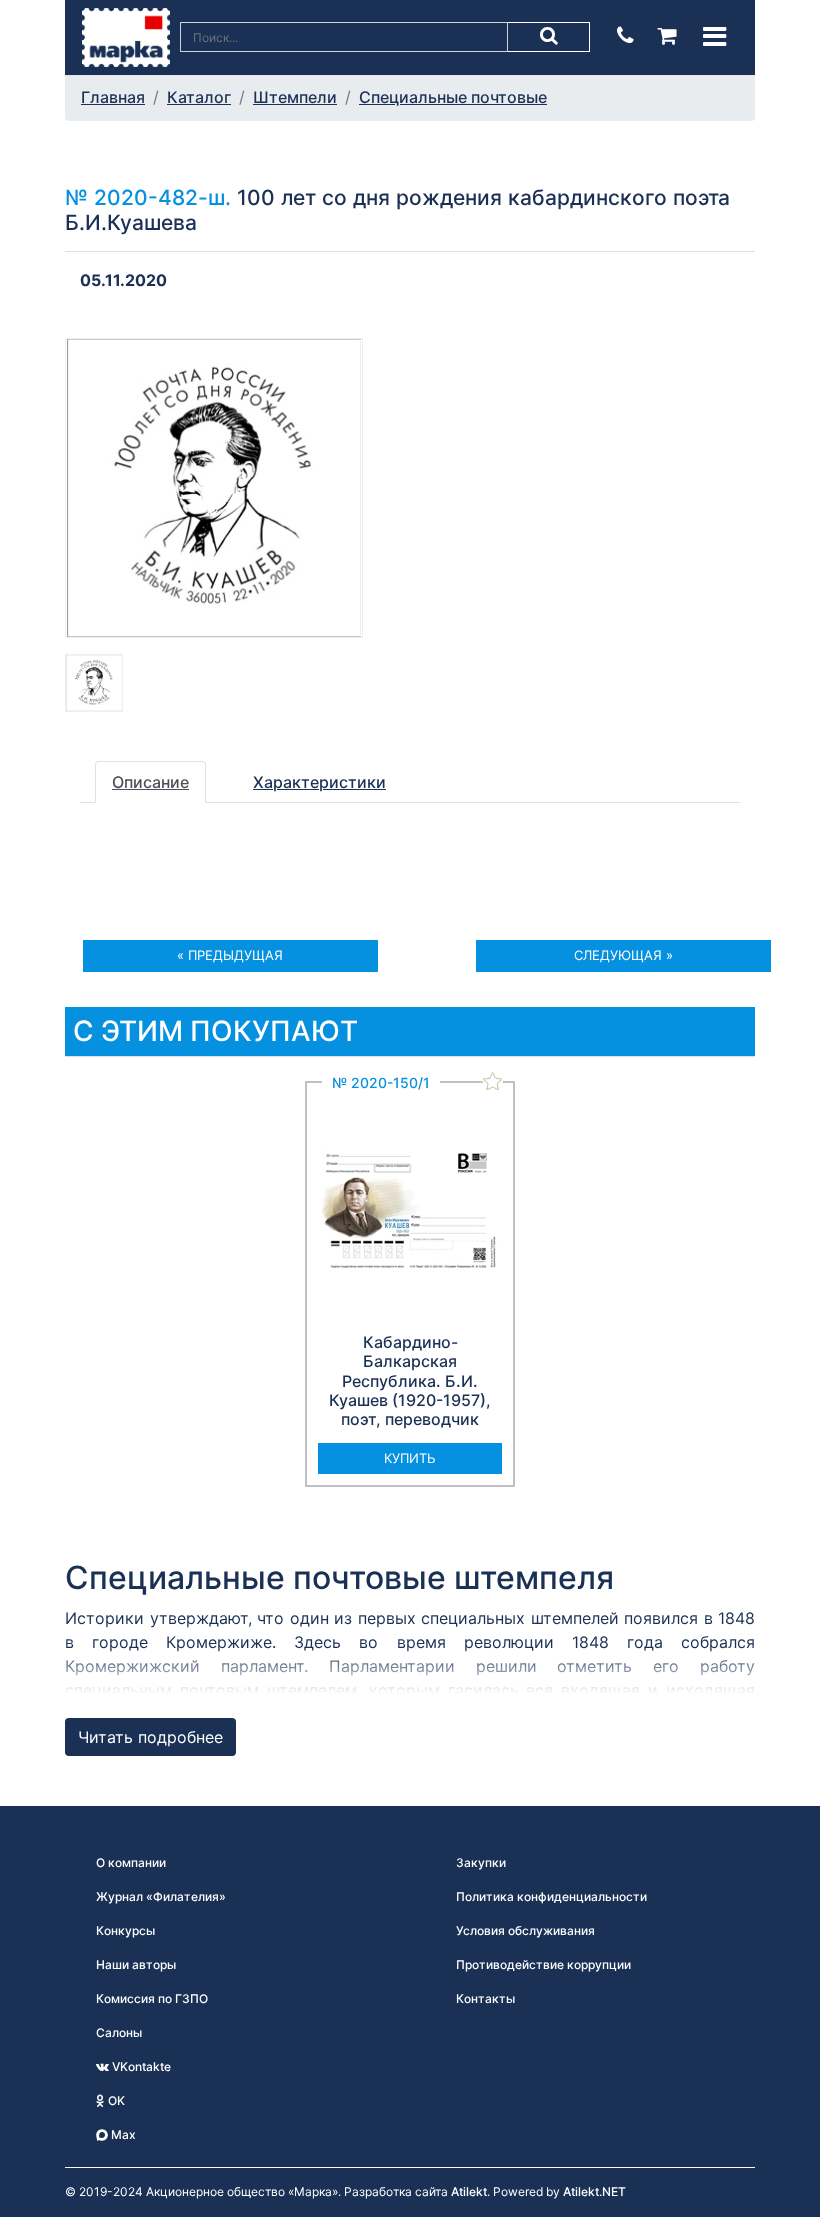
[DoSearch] (549, 37)
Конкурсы (125, 1930)
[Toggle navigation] (714, 36)
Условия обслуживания (525, 1930)
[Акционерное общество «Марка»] (126, 36)
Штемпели (295, 97)
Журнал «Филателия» (161, 1896)
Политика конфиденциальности (551, 1896)
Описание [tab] (150, 782)
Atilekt (469, 2191)
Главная (113, 97)
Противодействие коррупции (543, 1964)
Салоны (119, 2032)
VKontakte (140, 2066)
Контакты (485, 1998)
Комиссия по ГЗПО (152, 1998)
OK (115, 2100)
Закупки (481, 1862)
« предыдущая (230, 955)
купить (410, 1458)
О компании (131, 1862)
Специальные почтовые (453, 97)
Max (122, 2134)
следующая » (623, 955)
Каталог (199, 97)
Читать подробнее (150, 1737)
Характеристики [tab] (319, 782)
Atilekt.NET (594, 2191)
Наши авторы (136, 1964)
